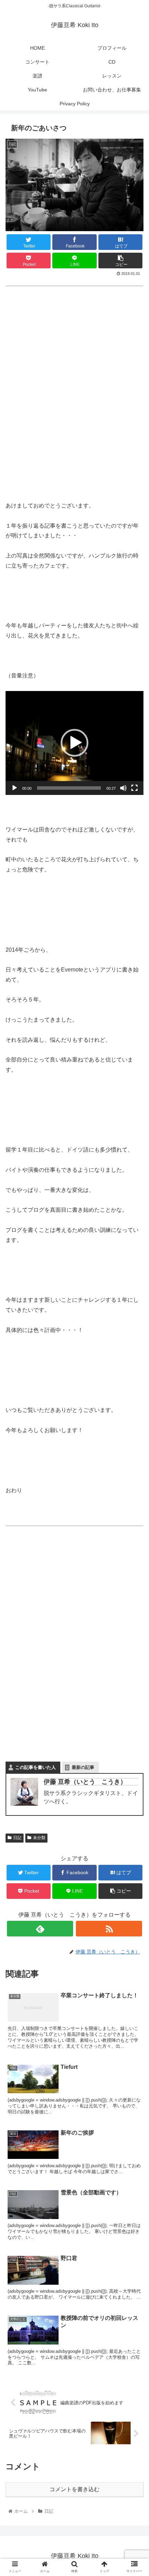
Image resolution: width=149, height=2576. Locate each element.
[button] (74, 743)
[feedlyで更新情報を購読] (40, 1929)
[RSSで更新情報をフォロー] (109, 1929)
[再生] (15, 788)
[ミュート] (123, 788)
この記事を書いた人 (36, 1767)
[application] (74, 743)
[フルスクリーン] (134, 788)
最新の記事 (83, 1767)
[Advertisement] (74, 404)
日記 (17, 1838)
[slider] (69, 788)
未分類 (39, 1838)
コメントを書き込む (74, 2489)
